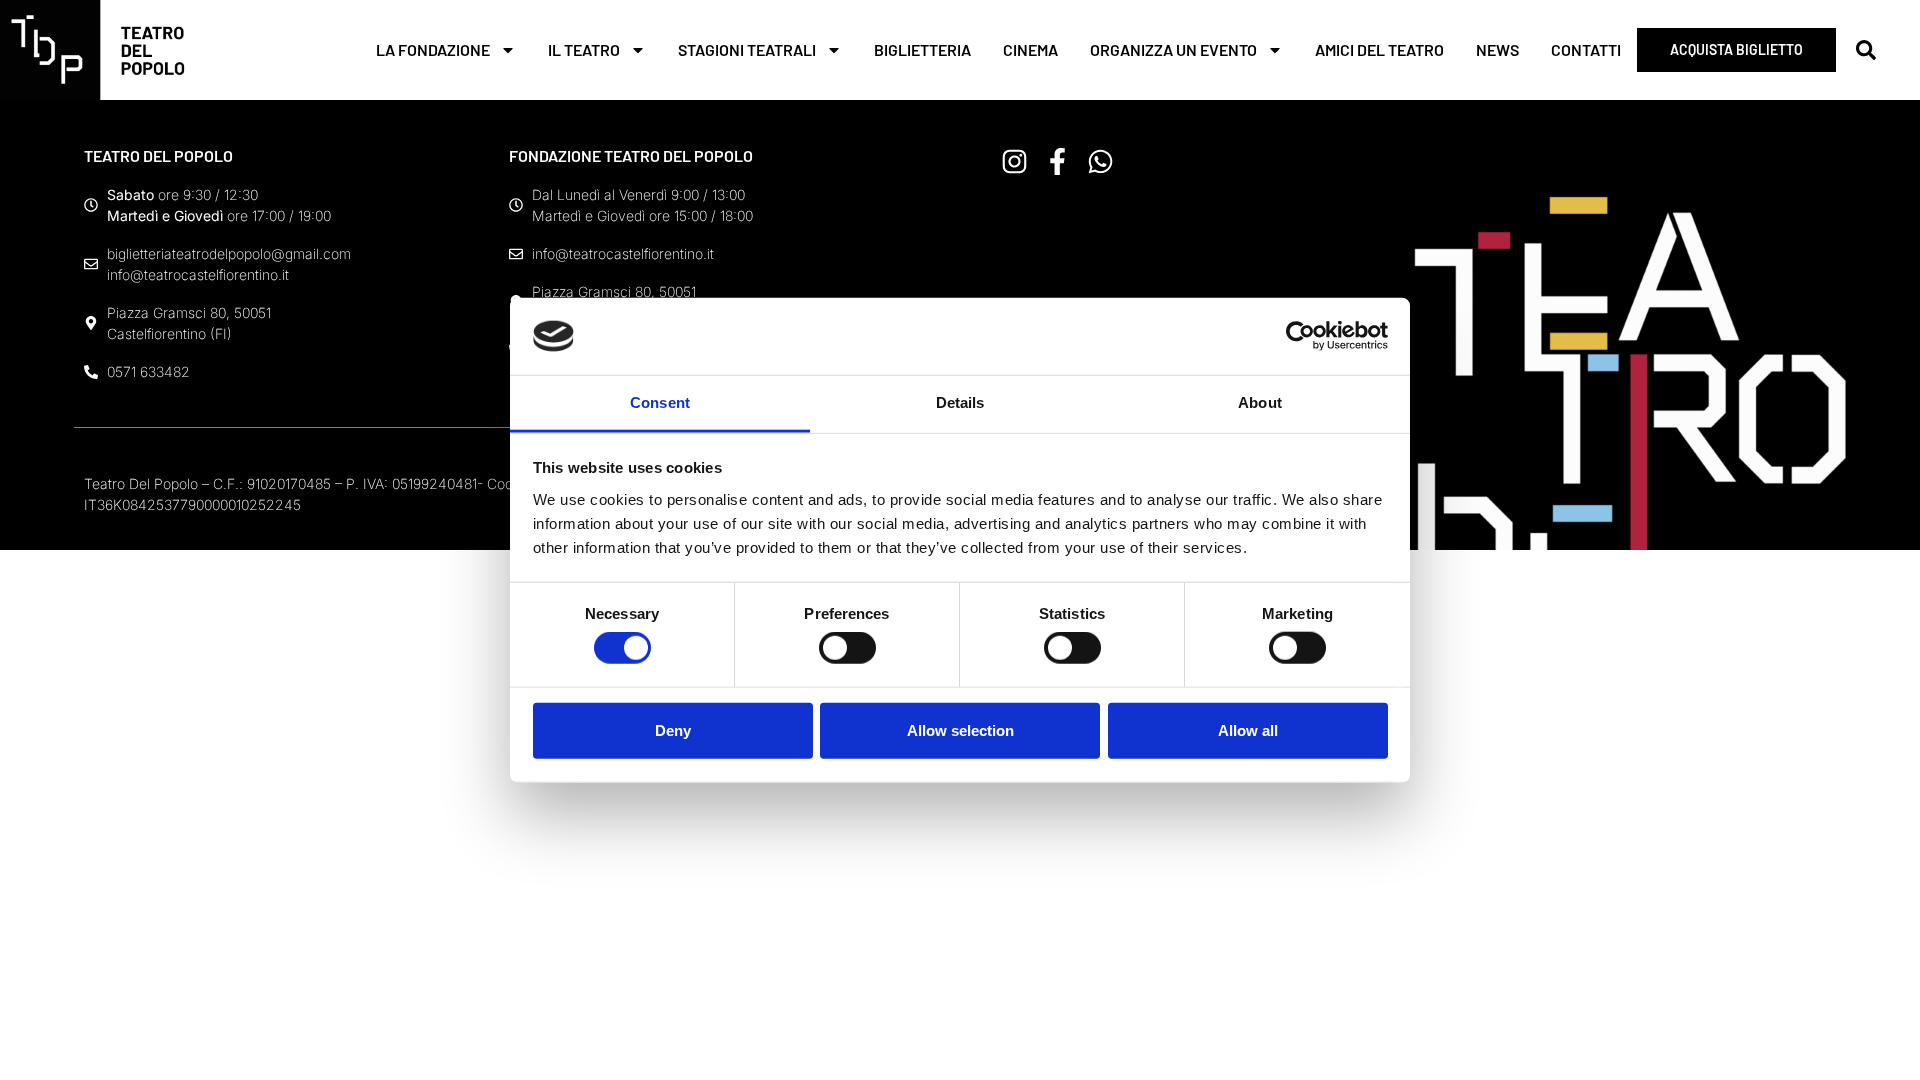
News (1497, 49)
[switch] (847, 648)
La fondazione (433, 49)
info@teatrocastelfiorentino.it (198, 274)
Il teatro (584, 49)
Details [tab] (960, 402)
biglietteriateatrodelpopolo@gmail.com (229, 253)
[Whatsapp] (1100, 161)
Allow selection (960, 729)
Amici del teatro (1379, 49)
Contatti (1586, 49)
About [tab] (1260, 402)
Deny (673, 729)
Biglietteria (922, 49)
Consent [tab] (660, 402)
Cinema (1030, 49)
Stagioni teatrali (747, 49)
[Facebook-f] (1057, 161)
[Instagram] (1014, 161)
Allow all (1248, 729)
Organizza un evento (1173, 49)
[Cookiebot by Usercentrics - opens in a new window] (1300, 336)
